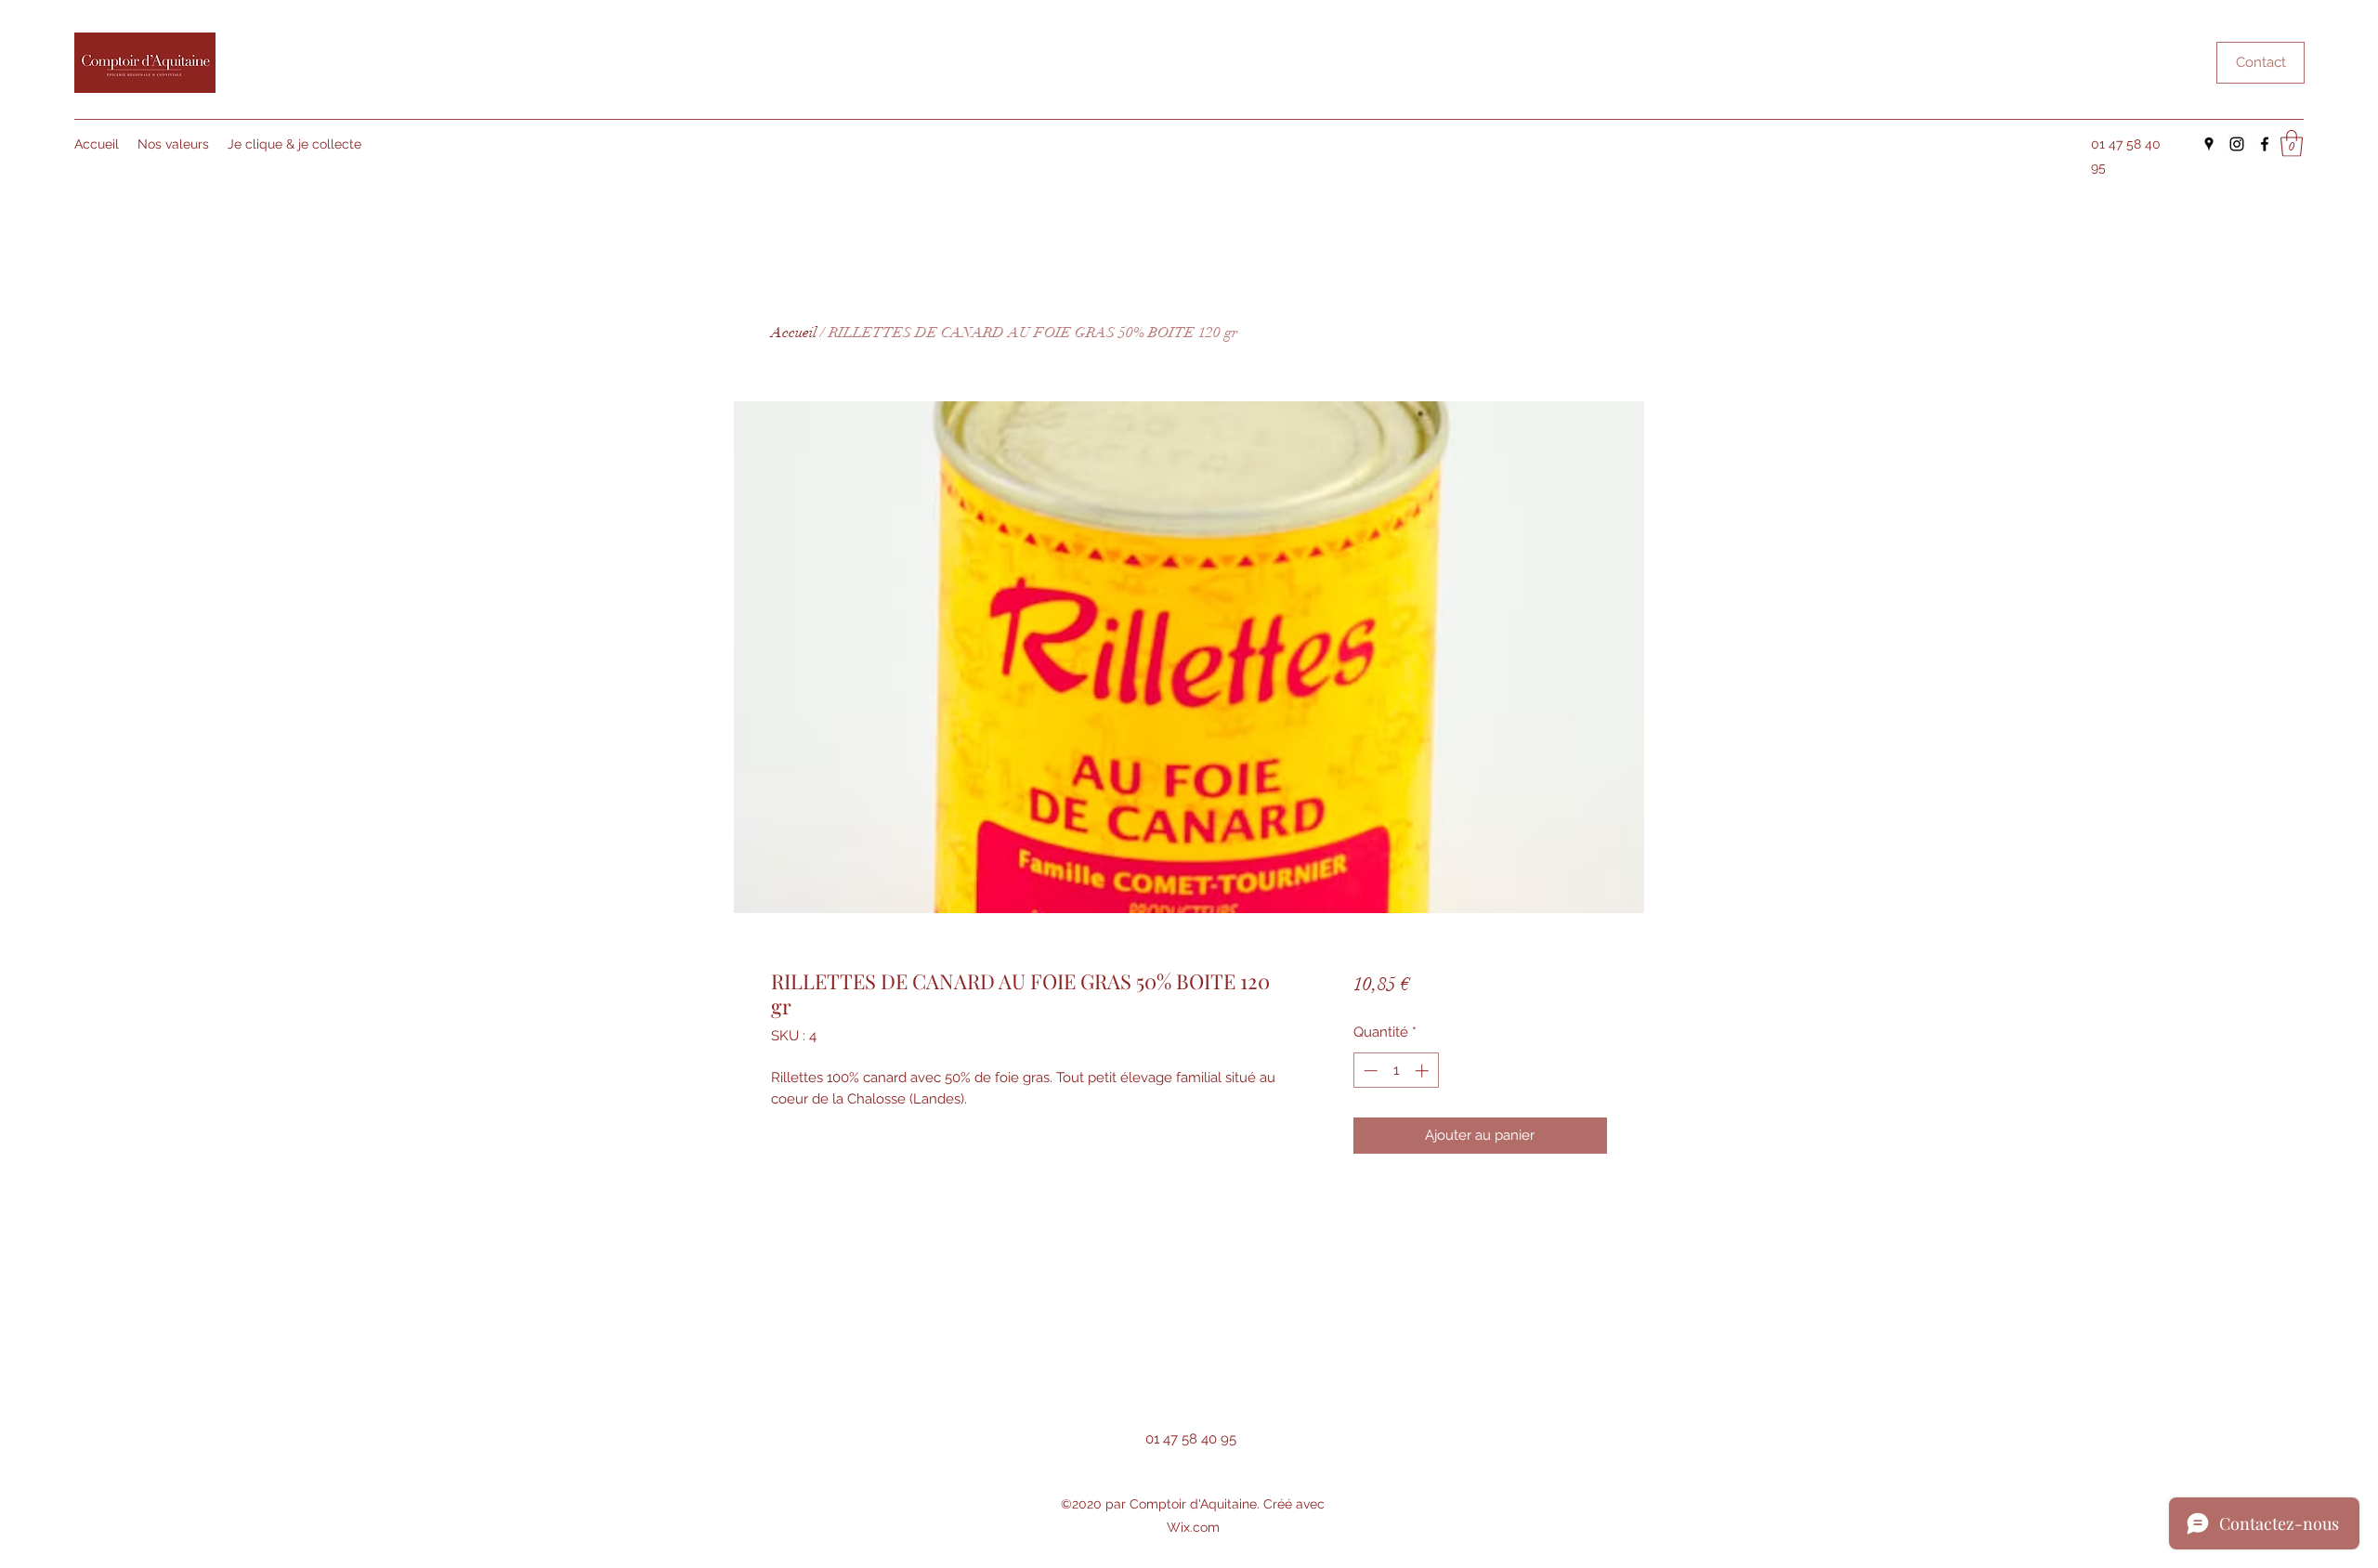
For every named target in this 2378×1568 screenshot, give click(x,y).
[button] (2292, 144)
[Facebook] (2265, 144)
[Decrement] (1369, 1071)
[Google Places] (2209, 144)
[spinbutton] (1396, 1071)
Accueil (794, 333)
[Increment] (1424, 1071)
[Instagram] (2237, 144)
